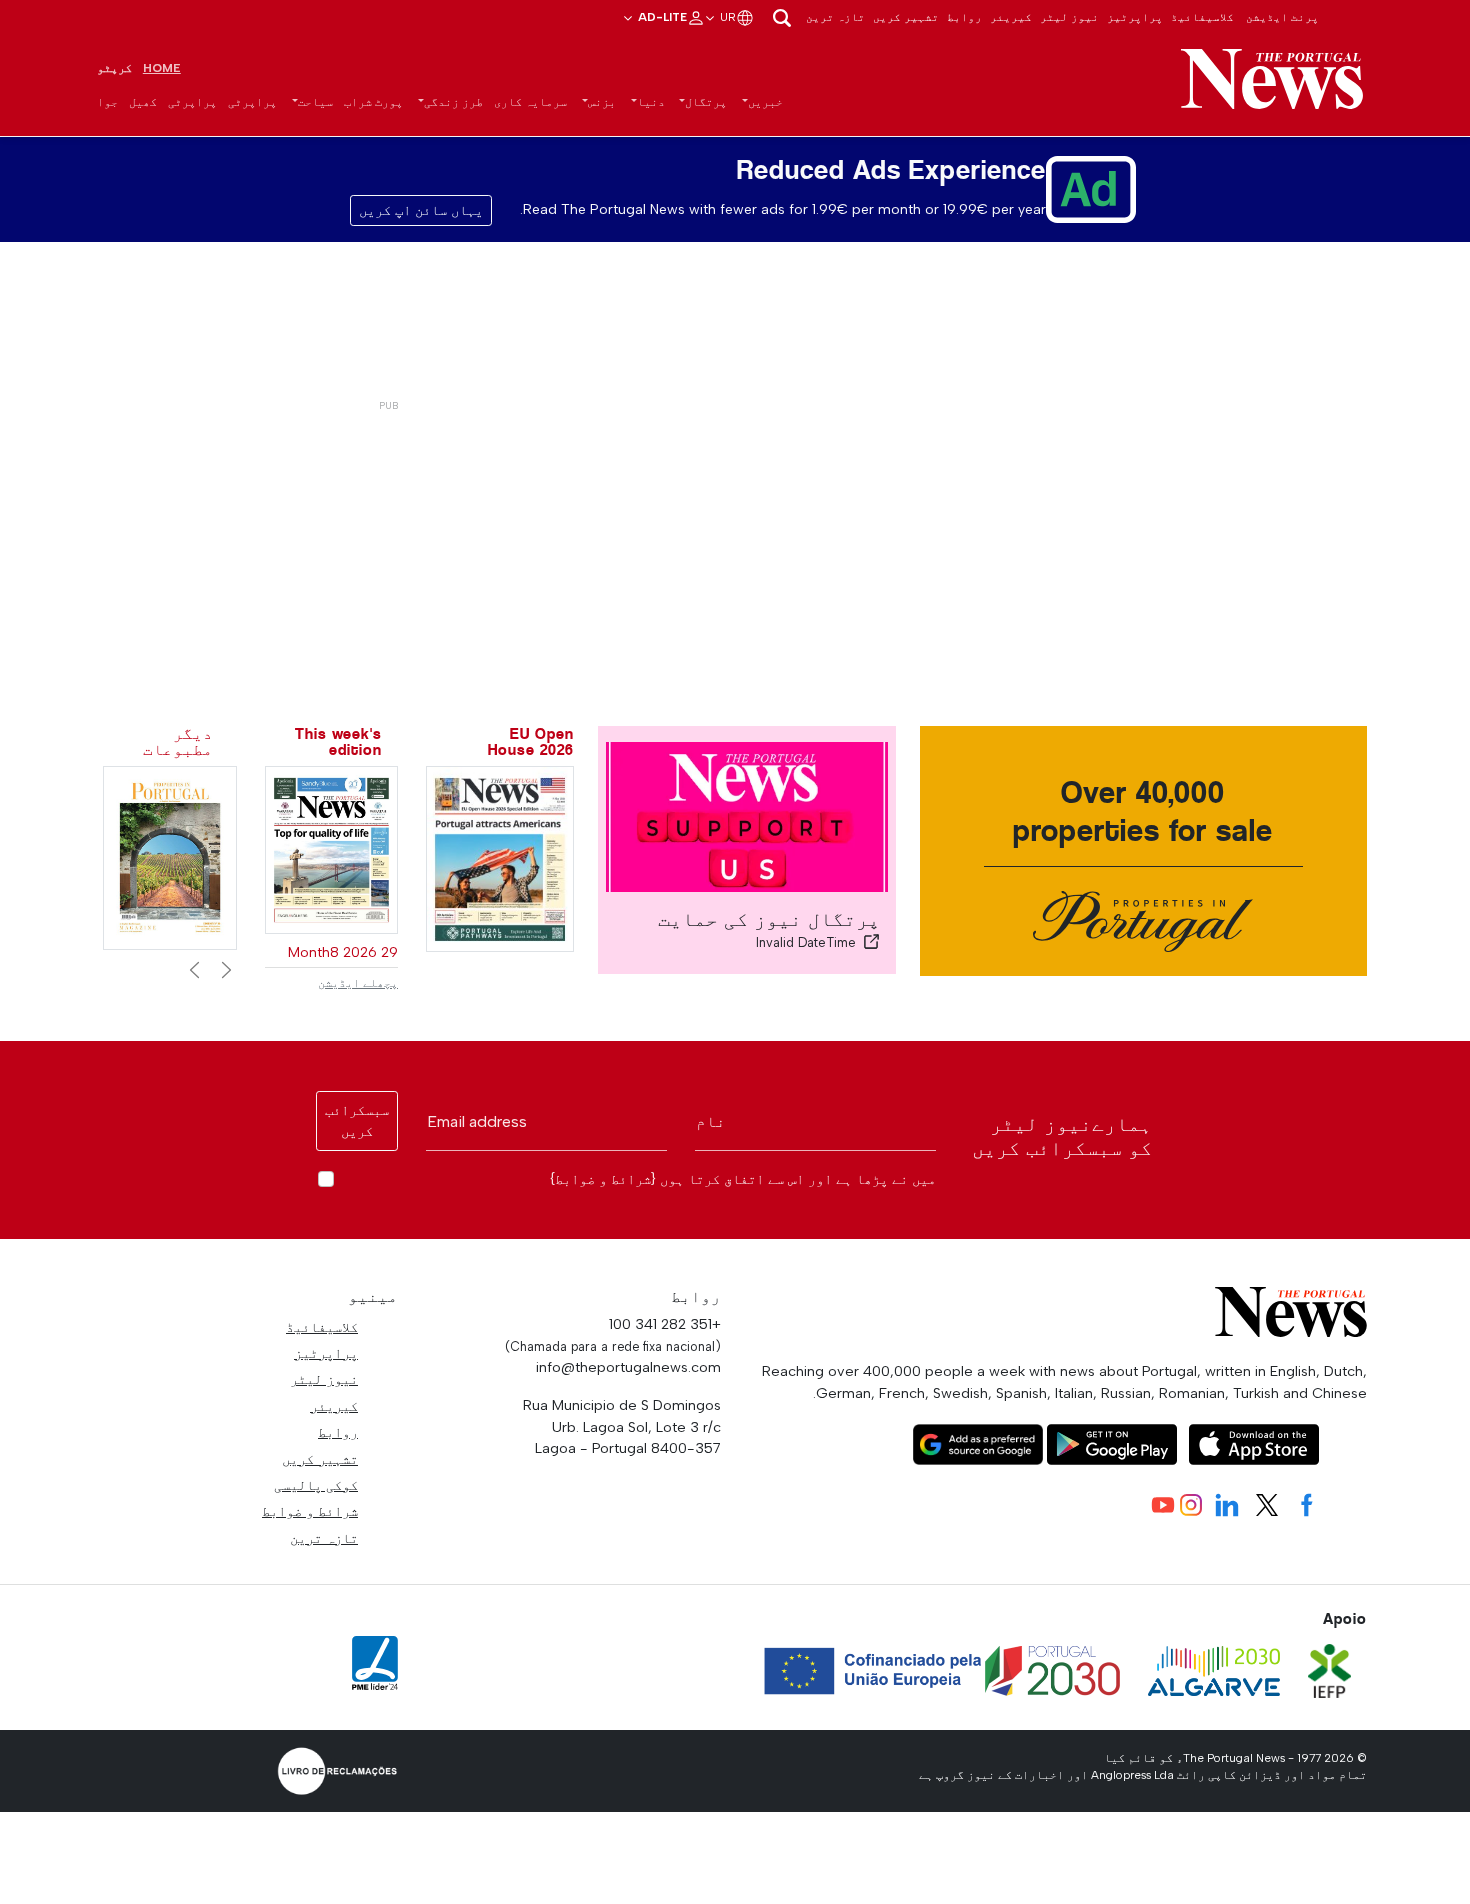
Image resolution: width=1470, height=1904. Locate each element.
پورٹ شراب (373, 102)
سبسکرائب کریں (357, 1121)
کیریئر (1011, 17)
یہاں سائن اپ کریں (421, 210)
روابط (964, 17)
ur (726, 17)
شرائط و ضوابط (310, 1511)
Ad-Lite (661, 17)
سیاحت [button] (315, 102)
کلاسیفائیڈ (1202, 17)
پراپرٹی (252, 102)
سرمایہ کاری (530, 102)
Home (162, 68)
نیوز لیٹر (1069, 17)
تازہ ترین (835, 17)
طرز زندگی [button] (453, 102)
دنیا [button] (651, 102)
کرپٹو (114, 68)
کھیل (143, 102)
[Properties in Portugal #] (170, 856)
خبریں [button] (765, 102)
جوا (107, 102)
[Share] (872, 942)
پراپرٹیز (1135, 17)
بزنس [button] (602, 102)
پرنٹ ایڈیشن (1282, 17)
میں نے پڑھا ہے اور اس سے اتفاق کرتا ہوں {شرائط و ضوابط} (743, 1179)
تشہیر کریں (906, 17)
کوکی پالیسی (316, 1485)
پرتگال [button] (706, 102)
